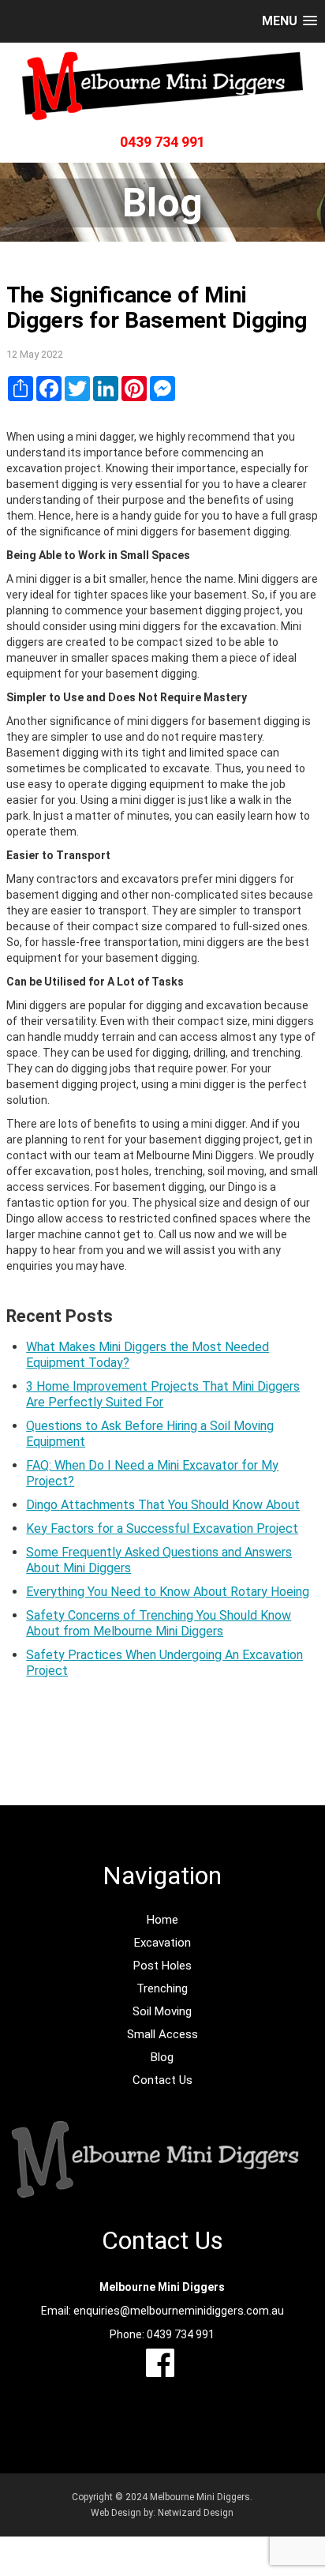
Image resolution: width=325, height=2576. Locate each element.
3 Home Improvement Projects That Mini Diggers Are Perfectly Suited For (163, 1394)
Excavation (162, 1943)
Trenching (162, 1988)
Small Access (162, 2034)
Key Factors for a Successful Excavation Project (162, 1528)
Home (162, 1920)
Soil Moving (162, 2011)
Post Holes (162, 1966)
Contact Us (162, 2080)
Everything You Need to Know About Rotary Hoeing (168, 1592)
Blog (162, 2057)
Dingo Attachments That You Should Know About (163, 1505)
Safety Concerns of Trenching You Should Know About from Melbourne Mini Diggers (159, 1623)
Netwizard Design (196, 2513)
